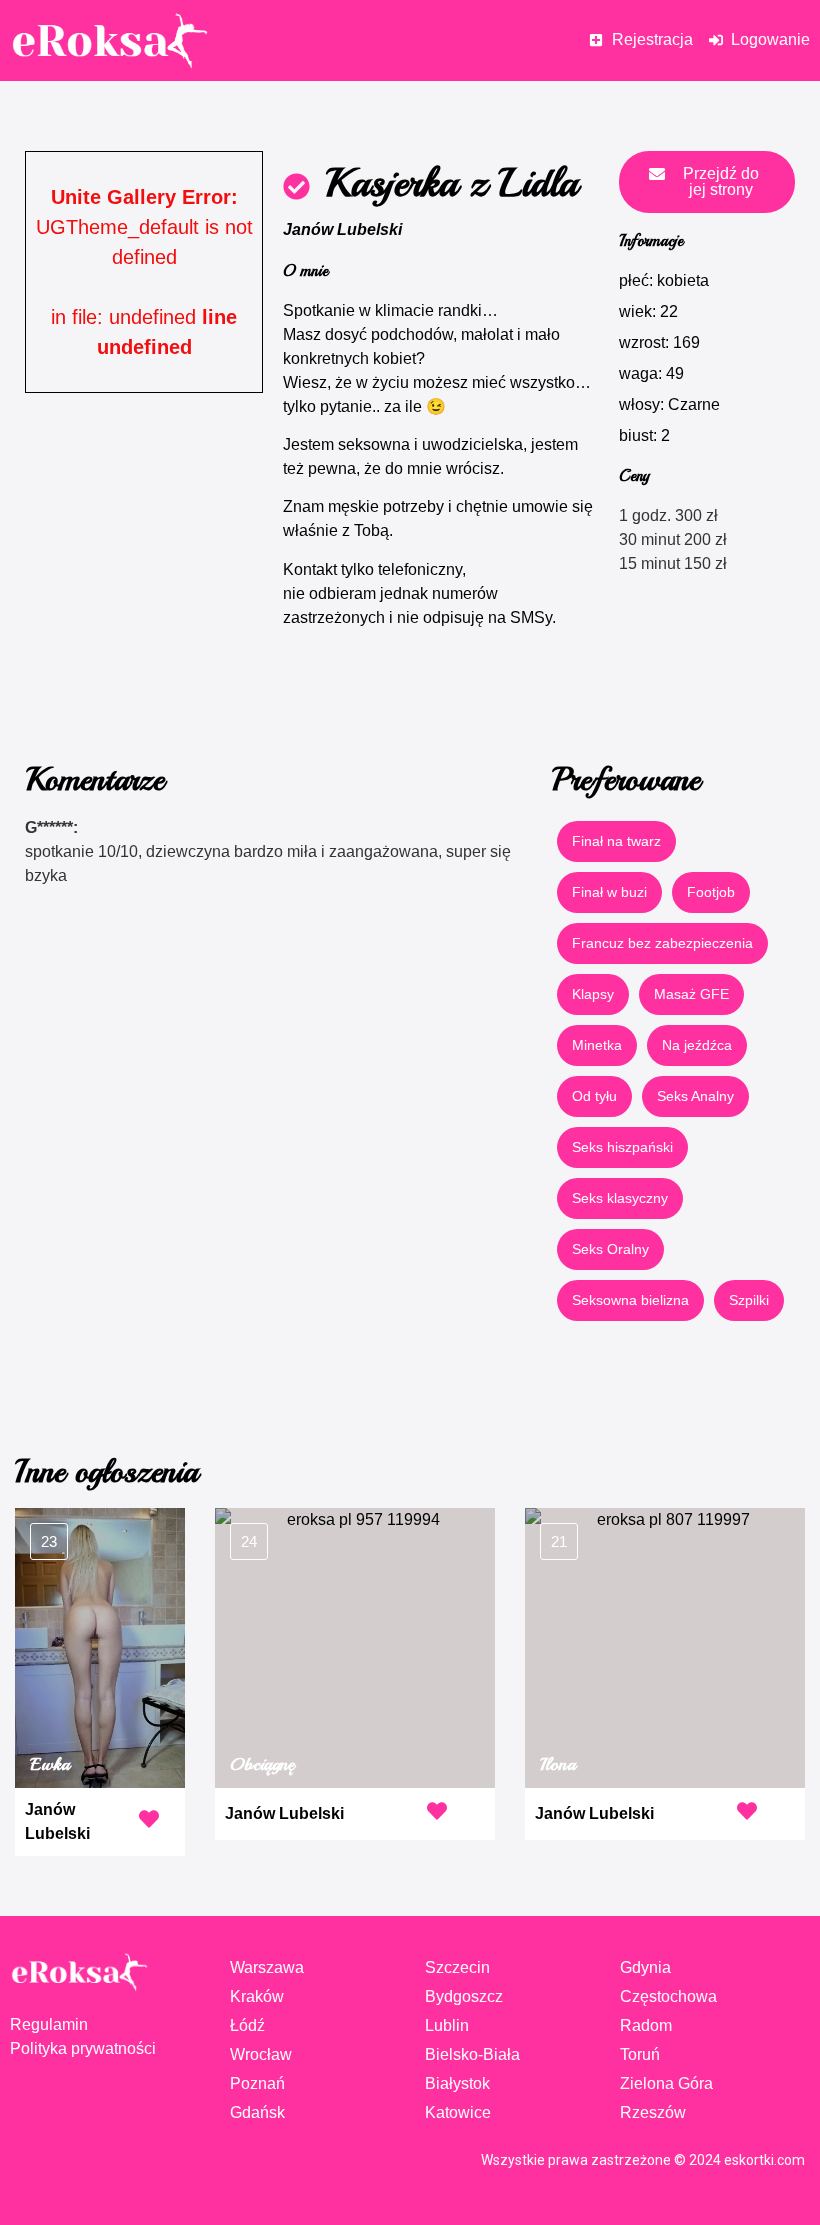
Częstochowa (668, 1996)
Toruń (640, 2054)
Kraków (257, 1996)
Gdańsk (257, 2112)
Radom (646, 2025)
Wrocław (261, 2054)
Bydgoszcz (464, 1996)
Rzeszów (653, 2112)
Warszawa (267, 1967)
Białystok (457, 2083)
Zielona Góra (666, 2083)
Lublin (447, 2025)
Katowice (458, 2112)
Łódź (247, 2025)
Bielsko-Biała (472, 2054)
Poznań (257, 2083)
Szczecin (457, 1967)
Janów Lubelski (342, 229)
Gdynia (645, 1967)
